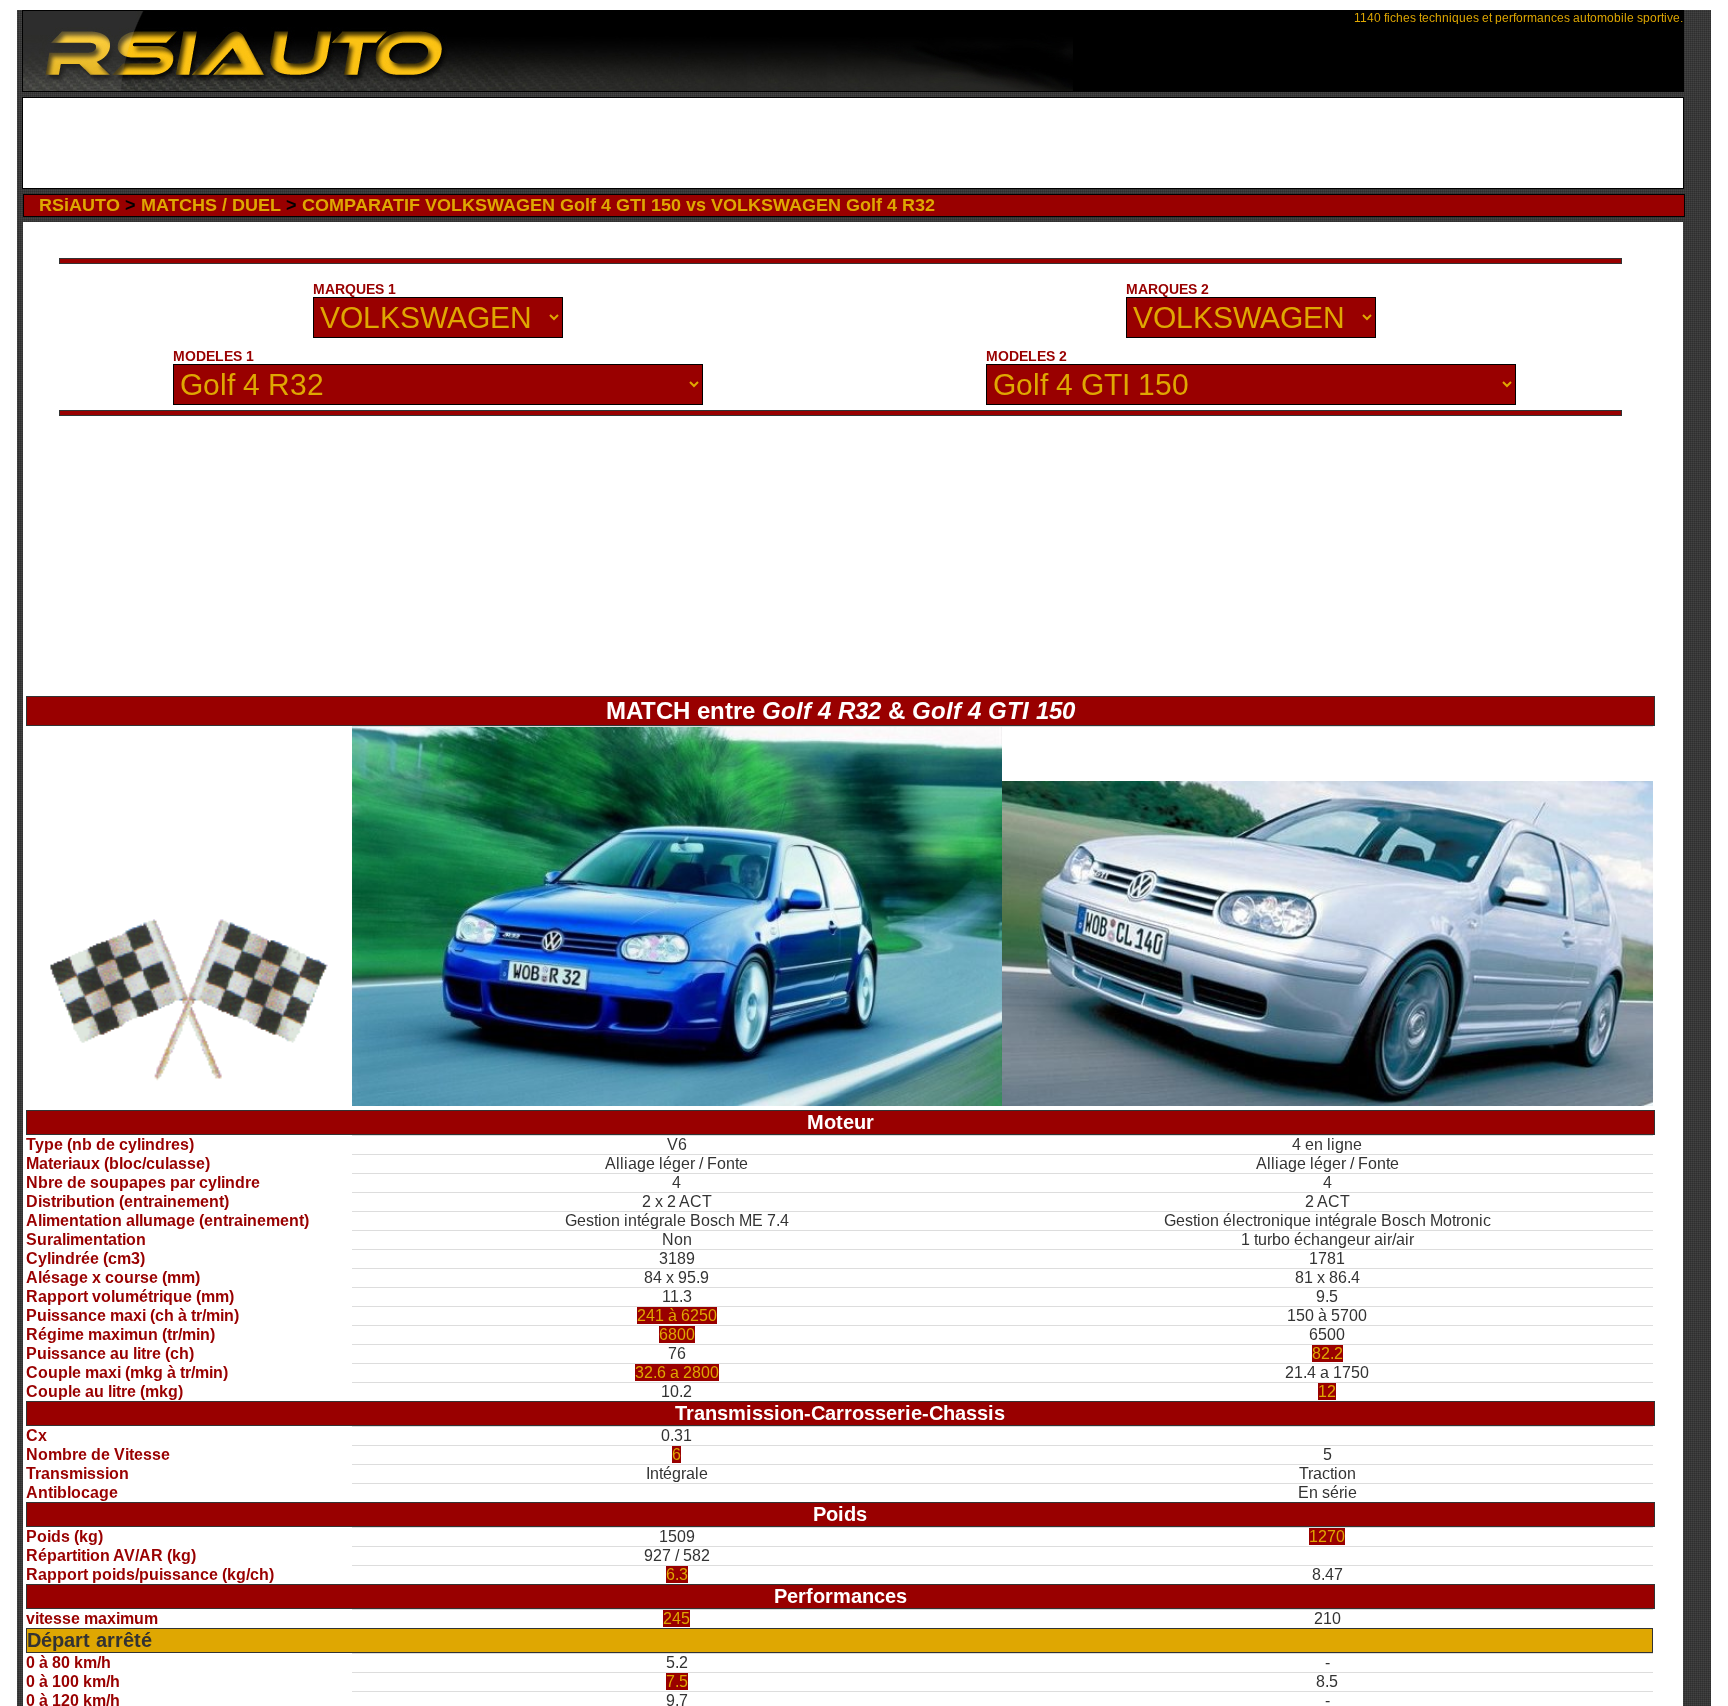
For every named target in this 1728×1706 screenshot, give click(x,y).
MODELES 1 (213, 356)
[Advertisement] (853, 143)
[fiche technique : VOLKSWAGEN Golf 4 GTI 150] (1327, 1100)
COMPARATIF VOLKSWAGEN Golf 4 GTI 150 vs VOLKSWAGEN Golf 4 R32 (618, 205)
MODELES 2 (1026, 356)
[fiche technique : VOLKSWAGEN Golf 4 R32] (677, 1100)
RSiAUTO (79, 205)
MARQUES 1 (354, 289)
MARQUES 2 (1167, 289)
